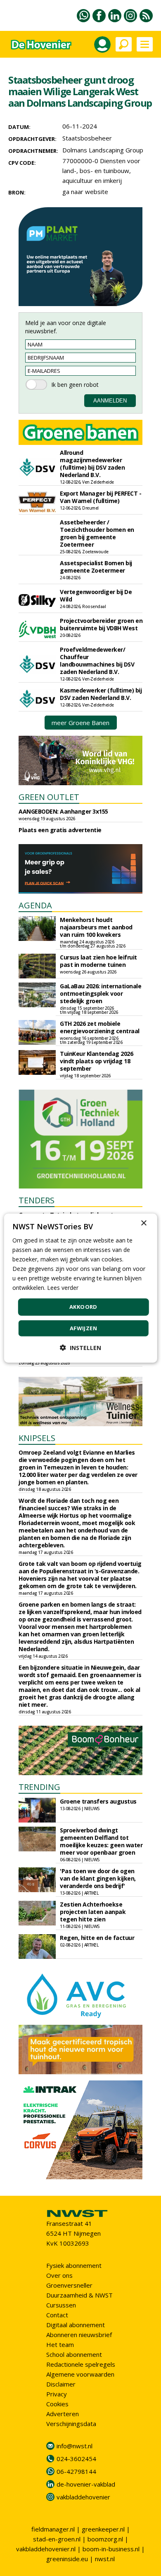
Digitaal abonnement (76, 2325)
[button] (80, 1348)
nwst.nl (105, 2559)
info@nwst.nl (75, 2446)
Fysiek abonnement (74, 2265)
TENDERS (37, 1200)
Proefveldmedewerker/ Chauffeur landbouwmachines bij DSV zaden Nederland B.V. (97, 661)
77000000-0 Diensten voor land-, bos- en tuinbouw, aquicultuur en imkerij (101, 171)
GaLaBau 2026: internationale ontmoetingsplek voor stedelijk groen (101, 993)
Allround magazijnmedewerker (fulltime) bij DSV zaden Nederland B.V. (92, 464)
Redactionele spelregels (81, 2364)
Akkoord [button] (83, 1307)
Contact (57, 2315)
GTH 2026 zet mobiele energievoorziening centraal (100, 1027)
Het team (60, 2344)
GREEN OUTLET (49, 797)
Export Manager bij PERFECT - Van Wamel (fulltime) (101, 497)
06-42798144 (76, 2471)
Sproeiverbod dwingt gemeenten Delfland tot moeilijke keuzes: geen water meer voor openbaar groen (101, 1841)
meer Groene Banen (80, 723)
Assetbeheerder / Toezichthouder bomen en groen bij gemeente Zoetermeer (97, 533)
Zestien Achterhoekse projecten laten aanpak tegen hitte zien (93, 1912)
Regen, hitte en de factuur (97, 1938)
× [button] (143, 1223)
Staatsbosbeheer (87, 138)
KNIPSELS (37, 1438)
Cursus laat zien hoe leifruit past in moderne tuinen (98, 961)
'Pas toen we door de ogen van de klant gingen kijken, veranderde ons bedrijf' (98, 1878)
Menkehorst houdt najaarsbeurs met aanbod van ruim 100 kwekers (96, 927)
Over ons (59, 2275)
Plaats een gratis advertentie (60, 830)
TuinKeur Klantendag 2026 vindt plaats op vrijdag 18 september (96, 1061)
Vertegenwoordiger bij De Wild (96, 595)
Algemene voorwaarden (80, 2374)
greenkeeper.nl (103, 2529)
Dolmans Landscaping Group (103, 150)
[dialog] (81, 1288)
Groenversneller (69, 2285)
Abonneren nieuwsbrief (79, 2335)
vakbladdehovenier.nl (46, 2549)
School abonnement (74, 2354)
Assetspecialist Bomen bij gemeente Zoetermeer (96, 567)
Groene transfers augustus (98, 1801)
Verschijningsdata (71, 2424)
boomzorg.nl (105, 2539)
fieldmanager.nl (53, 2529)
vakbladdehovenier (83, 2497)
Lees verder (63, 1288)
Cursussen (61, 2305)
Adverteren (63, 2414)
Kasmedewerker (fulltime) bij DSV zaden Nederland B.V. (101, 694)
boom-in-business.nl (111, 2549)
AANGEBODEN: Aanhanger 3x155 (63, 811)
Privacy (57, 2394)
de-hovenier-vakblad (86, 2484)
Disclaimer (61, 2384)
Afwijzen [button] (83, 1328)
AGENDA (35, 905)
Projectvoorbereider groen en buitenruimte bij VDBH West (101, 624)
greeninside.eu (67, 2559)
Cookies (57, 2404)
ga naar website (85, 192)
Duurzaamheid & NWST (79, 2295)
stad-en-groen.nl (57, 2539)
